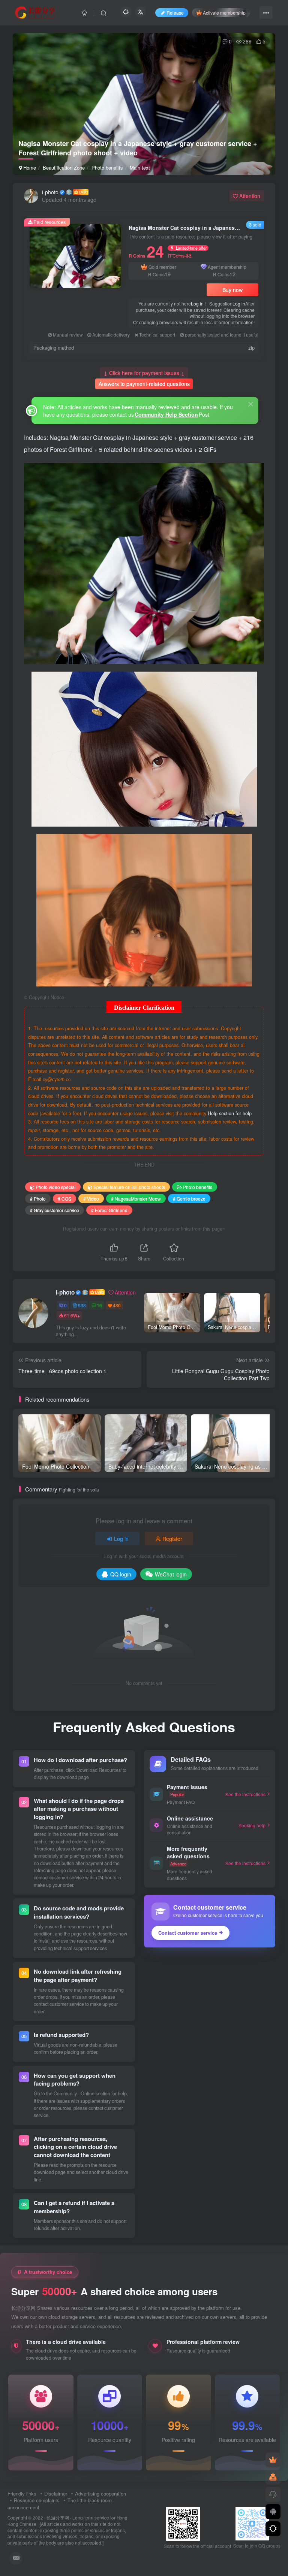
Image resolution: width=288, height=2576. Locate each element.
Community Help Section (166, 414)
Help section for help (230, 1113)
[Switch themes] (273, 2529)
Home (29, 168)
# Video (91, 1199)
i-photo (50, 192)
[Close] (251, 404)
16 (99, 1305)
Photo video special (56, 1187)
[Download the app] (273, 2512)
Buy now (232, 290)
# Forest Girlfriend (109, 1210)
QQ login (121, 1574)
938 (82, 1305)
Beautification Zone (64, 168)
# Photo (38, 1199)
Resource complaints (37, 2500)
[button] (263, 171)
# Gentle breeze (189, 1199)
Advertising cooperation (100, 2493)
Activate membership (224, 13)
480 (117, 1305)
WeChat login (171, 1574)
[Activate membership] (273, 2460)
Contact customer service (188, 1933)
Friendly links (22, 2493)
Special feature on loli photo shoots (129, 1187)
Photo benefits (107, 168)
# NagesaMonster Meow (136, 1199)
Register (172, 1539)
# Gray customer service (55, 1210)
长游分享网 (58, 2518)
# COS (64, 1199)
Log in (197, 303)
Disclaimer (56, 2493)
